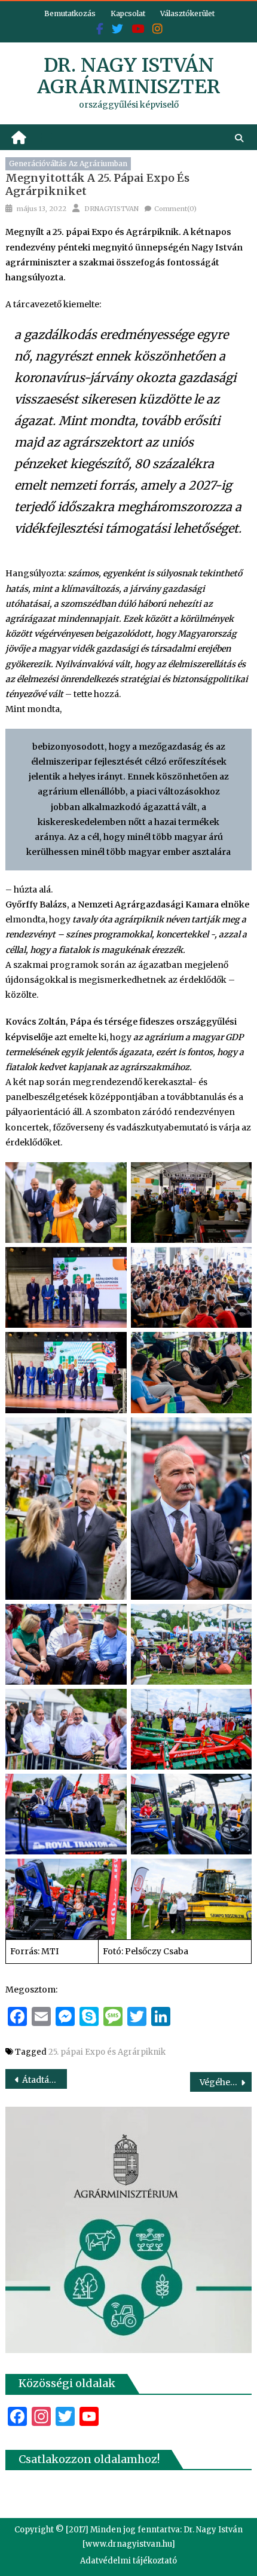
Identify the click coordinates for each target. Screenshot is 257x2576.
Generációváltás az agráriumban (68, 164)
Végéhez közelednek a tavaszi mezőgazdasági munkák (226, 2082)
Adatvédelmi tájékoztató (128, 2561)
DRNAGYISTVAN (111, 209)
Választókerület (187, 13)
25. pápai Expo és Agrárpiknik (107, 2052)
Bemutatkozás (70, 13)
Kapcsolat (128, 13)
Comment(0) (175, 209)
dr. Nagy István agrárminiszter (129, 76)
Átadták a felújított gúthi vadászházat (45, 2080)
